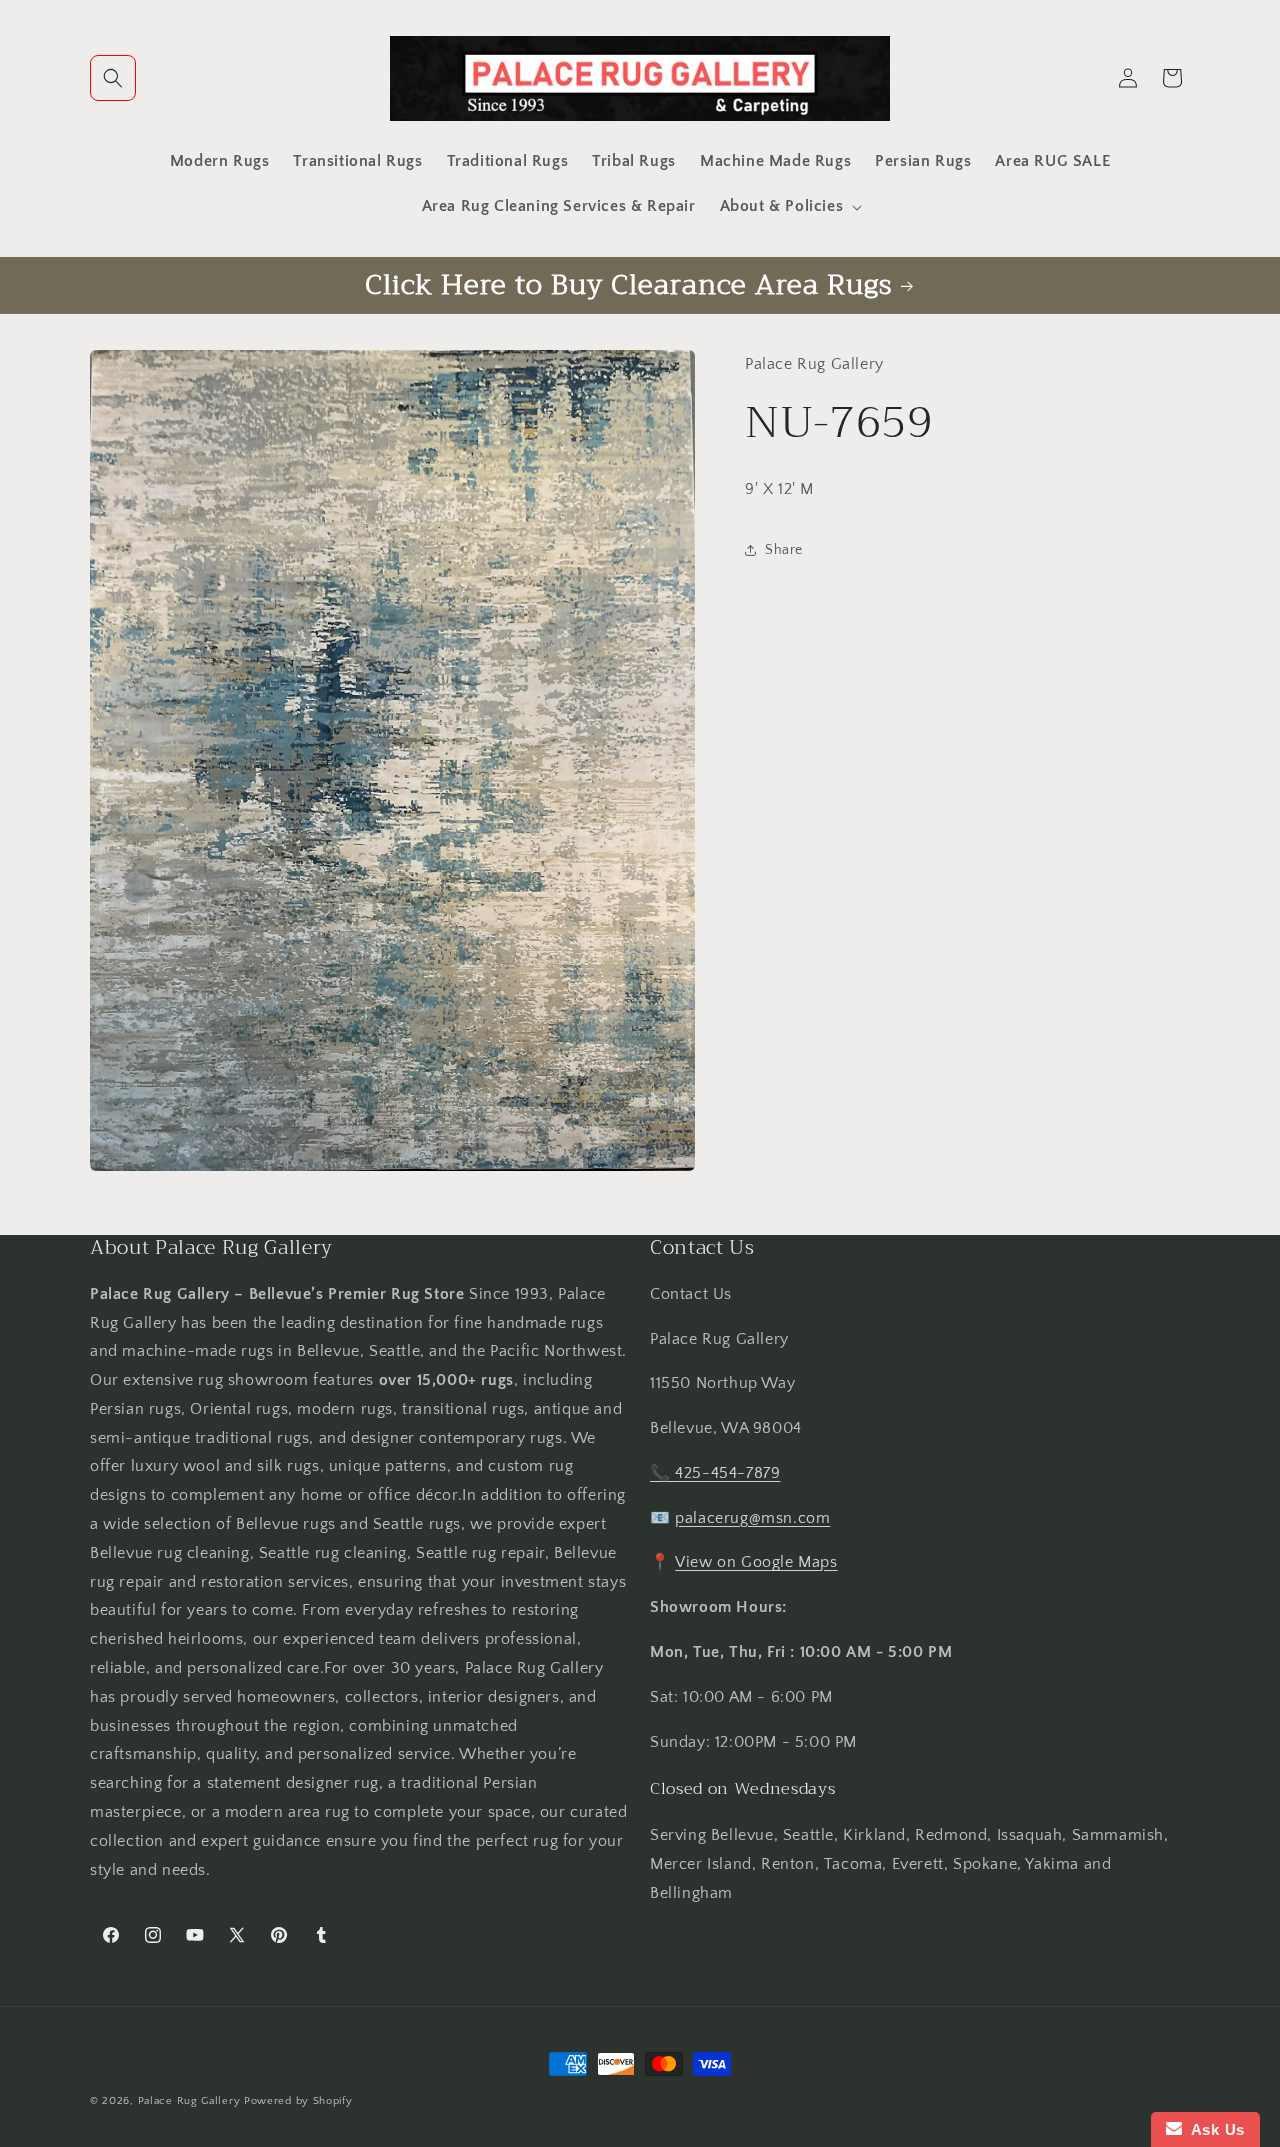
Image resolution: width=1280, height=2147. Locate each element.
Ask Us (1213, 2129)
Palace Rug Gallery (189, 2101)
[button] (113, 78)
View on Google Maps (756, 1563)
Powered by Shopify (298, 2101)
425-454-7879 (727, 1473)
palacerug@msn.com (752, 1518)
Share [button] (784, 550)
